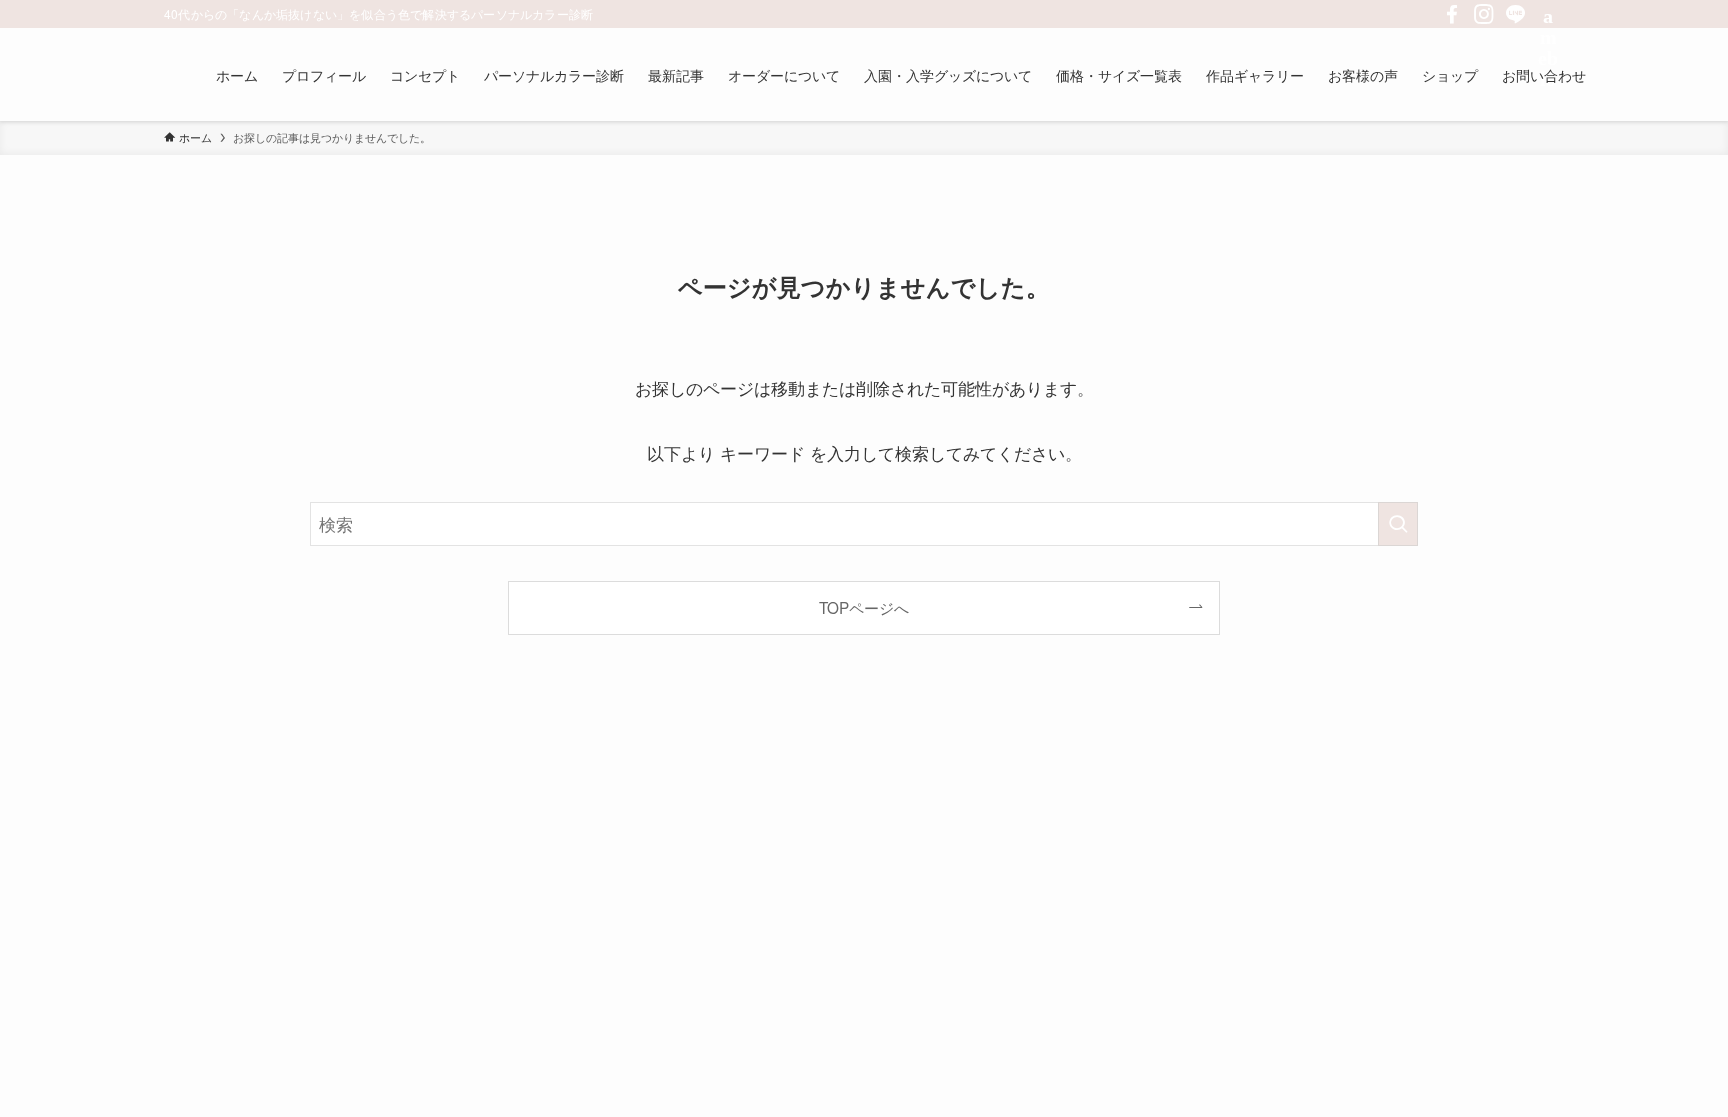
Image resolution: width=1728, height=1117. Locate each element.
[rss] (1548, 14)
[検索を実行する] (1398, 524)
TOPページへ (864, 607)
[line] (1516, 14)
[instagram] (1484, 14)
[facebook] (1452, 14)
